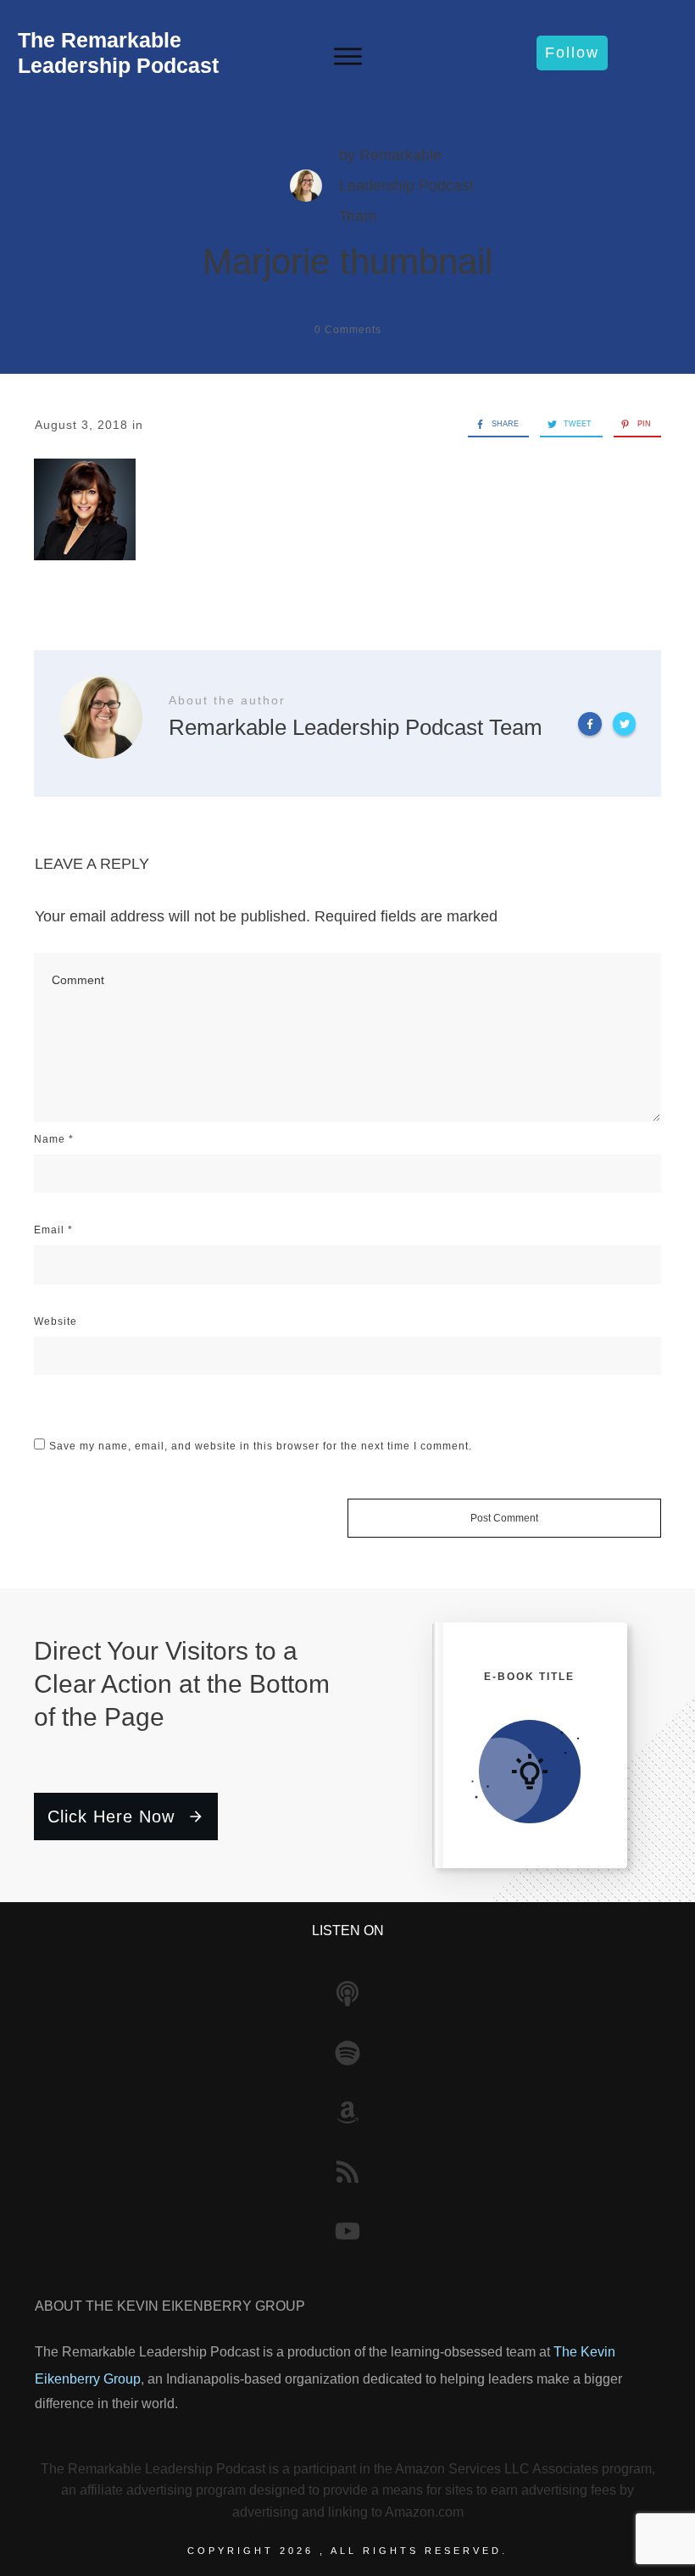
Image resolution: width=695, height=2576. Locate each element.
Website (56, 1321)
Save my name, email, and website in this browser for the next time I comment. (261, 1446)
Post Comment (504, 1518)
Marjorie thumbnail (347, 261)
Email (53, 1230)
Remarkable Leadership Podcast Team (406, 186)
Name (54, 1139)
